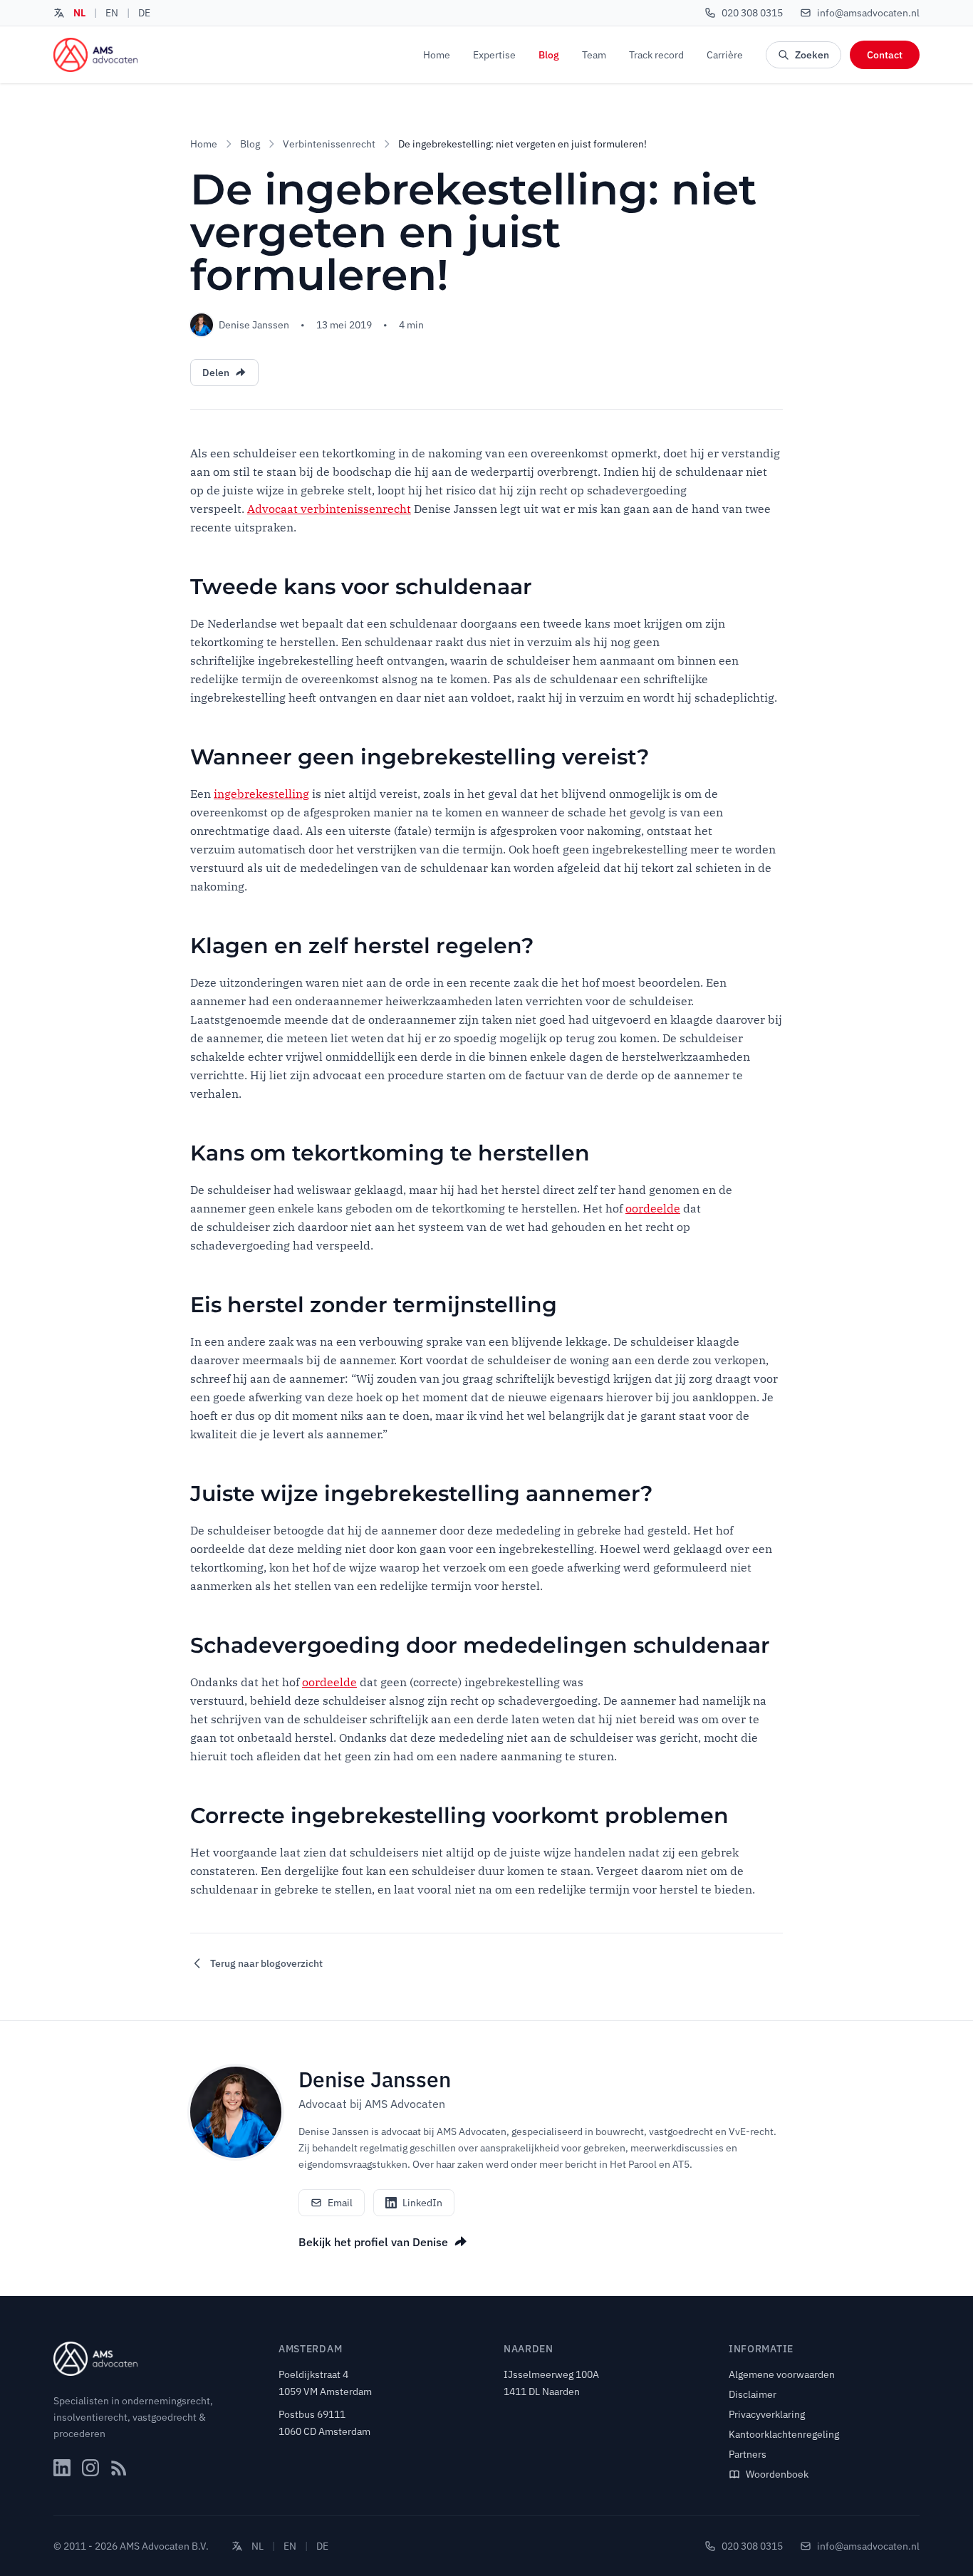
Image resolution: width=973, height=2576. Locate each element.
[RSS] (119, 2468)
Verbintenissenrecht (329, 144)
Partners (748, 2454)
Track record (656, 55)
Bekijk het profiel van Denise (373, 2242)
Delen (216, 373)
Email (340, 2203)
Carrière (725, 55)
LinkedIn (422, 2203)
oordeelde (653, 1208)
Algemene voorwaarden (782, 2374)
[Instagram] (90, 2468)
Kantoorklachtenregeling (784, 2434)
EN (112, 13)
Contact (885, 55)
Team (594, 55)
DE (144, 13)
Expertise (494, 55)
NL (79, 13)
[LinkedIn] (62, 2468)
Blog (549, 55)
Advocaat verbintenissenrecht (329, 509)
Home (437, 55)
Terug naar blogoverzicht (266, 1963)
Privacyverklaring (767, 2414)
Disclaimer (753, 2394)
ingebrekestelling (261, 794)
